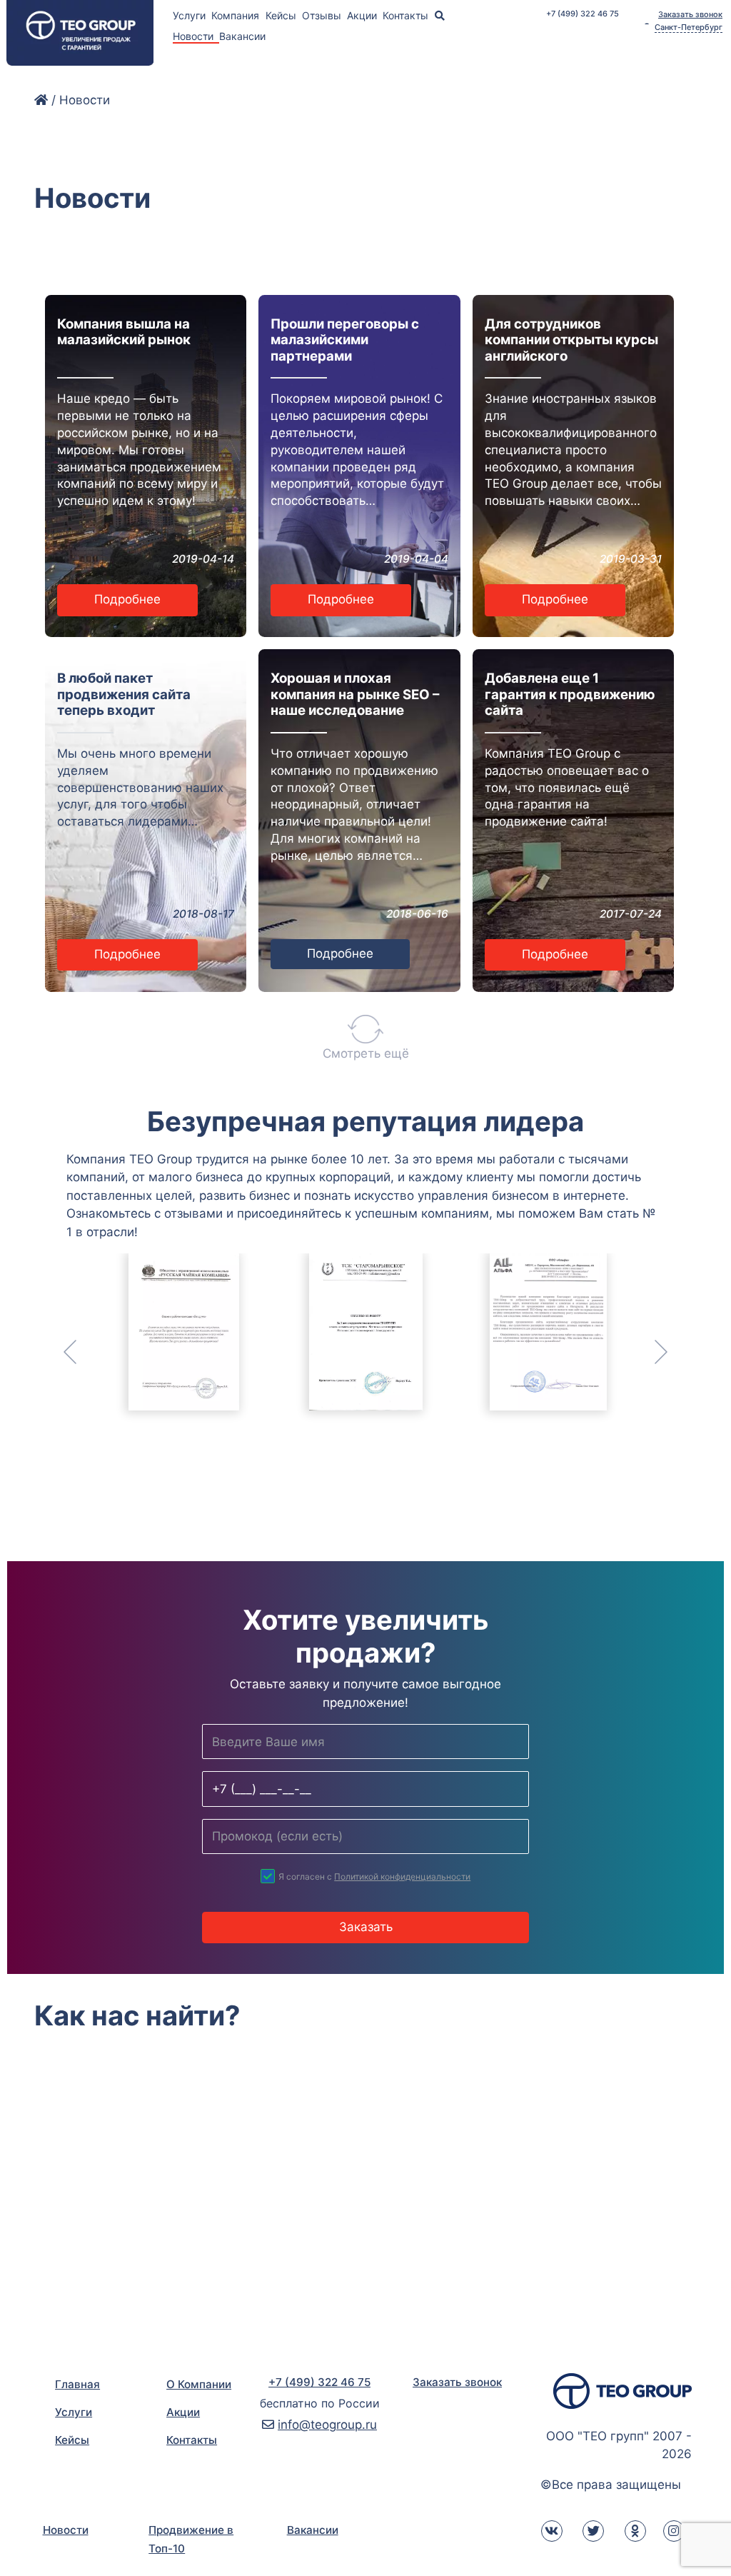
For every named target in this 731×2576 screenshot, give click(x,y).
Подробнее (127, 599)
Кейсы (282, 15)
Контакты (407, 15)
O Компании (199, 2384)
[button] (102, 1352)
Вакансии (242, 36)
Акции (363, 15)
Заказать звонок (690, 15)
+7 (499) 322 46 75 (583, 14)
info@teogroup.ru (327, 2425)
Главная (77, 2384)
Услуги (191, 15)
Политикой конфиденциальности (402, 1876)
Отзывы (323, 15)
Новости (66, 2530)
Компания (237, 15)
